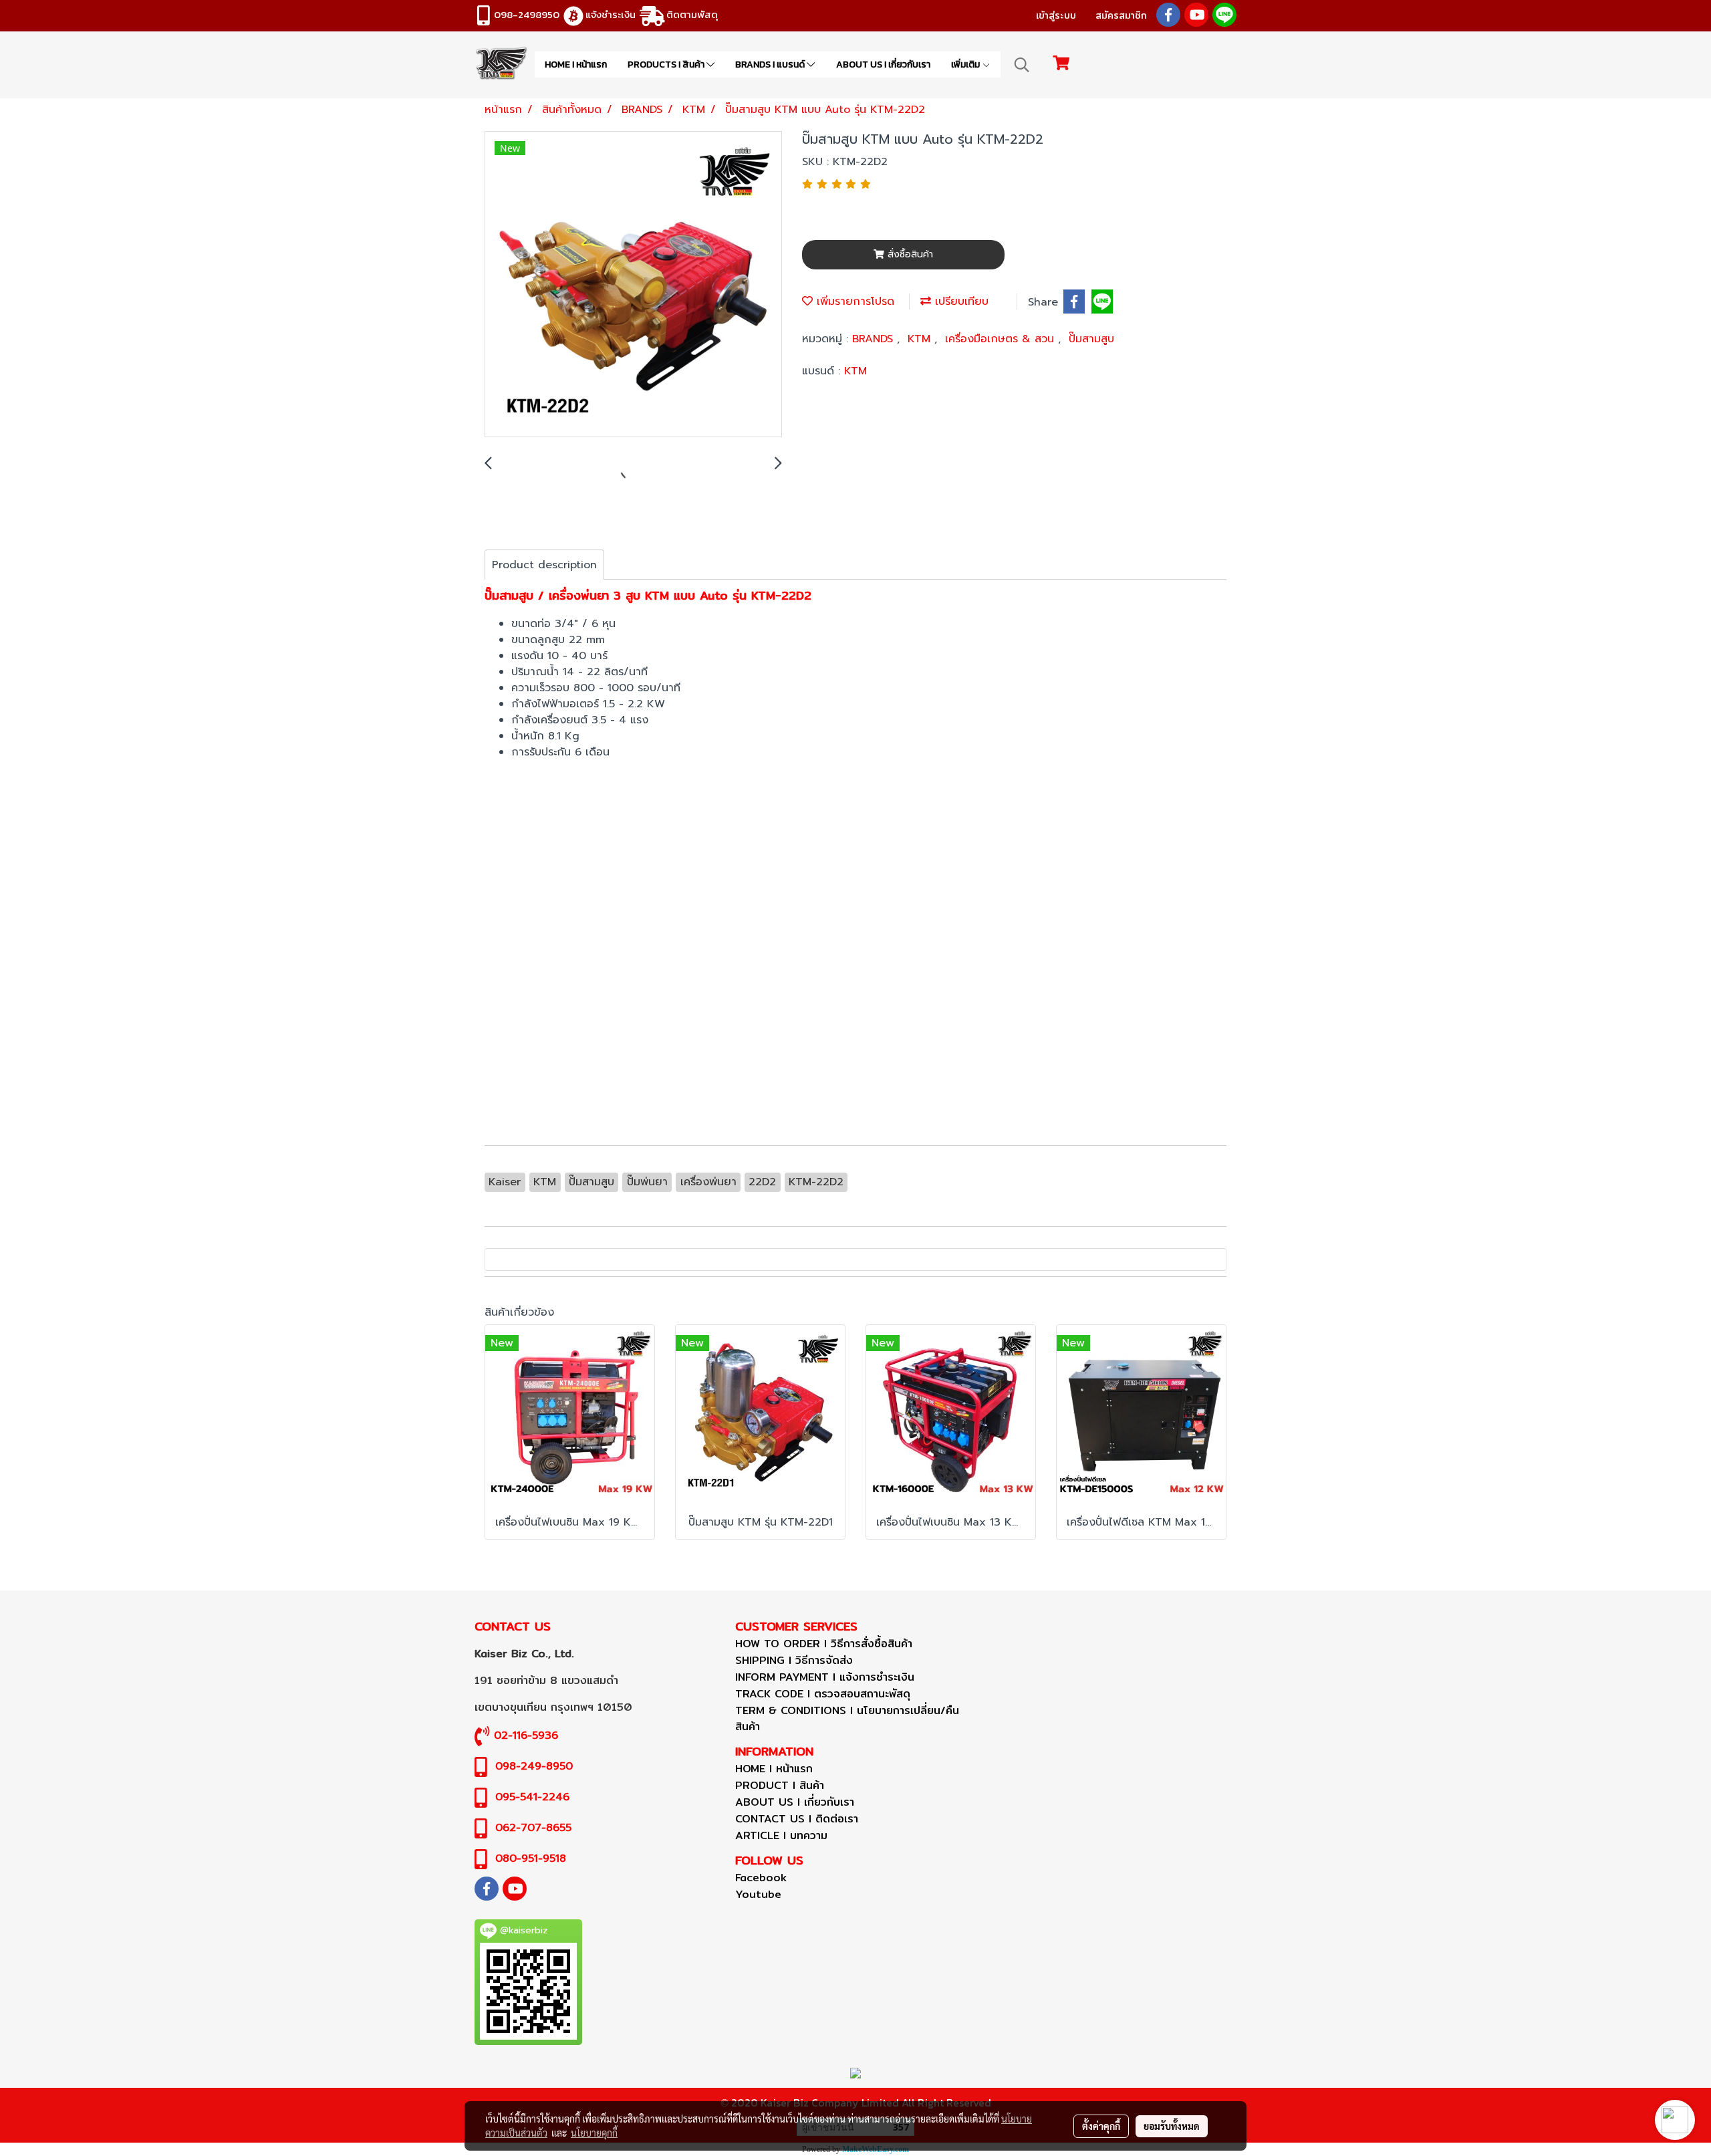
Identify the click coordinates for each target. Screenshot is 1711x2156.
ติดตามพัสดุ (692, 14)
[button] (1022, 65)
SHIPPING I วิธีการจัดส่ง (794, 1660)
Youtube (758, 1894)
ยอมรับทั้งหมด (1172, 2126)
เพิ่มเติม (966, 65)
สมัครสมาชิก (1121, 15)
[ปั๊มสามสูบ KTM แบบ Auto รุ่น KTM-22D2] (633, 285)
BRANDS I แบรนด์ (771, 65)
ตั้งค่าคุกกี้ (1101, 2126)
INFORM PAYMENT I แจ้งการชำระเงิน (825, 1677)
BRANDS (875, 339)
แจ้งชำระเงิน (611, 14)
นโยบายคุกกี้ (594, 2133)
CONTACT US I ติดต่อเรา (797, 1819)
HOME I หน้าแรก (576, 65)
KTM (921, 339)
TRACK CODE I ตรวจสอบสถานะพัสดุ (823, 1694)
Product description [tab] (544, 565)
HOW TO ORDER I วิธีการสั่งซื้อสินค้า (824, 1644)
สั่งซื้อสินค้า (909, 254)
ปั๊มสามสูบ (1091, 339)
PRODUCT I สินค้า (780, 1785)
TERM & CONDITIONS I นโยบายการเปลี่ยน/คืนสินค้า (847, 1718)
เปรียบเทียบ (960, 302)
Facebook (761, 1878)
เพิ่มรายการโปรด (853, 302)
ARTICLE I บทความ (781, 1835)
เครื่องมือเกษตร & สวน (1002, 339)
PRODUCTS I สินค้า (667, 65)
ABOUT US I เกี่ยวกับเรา (883, 65)
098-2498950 (527, 14)
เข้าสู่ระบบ (1056, 15)
